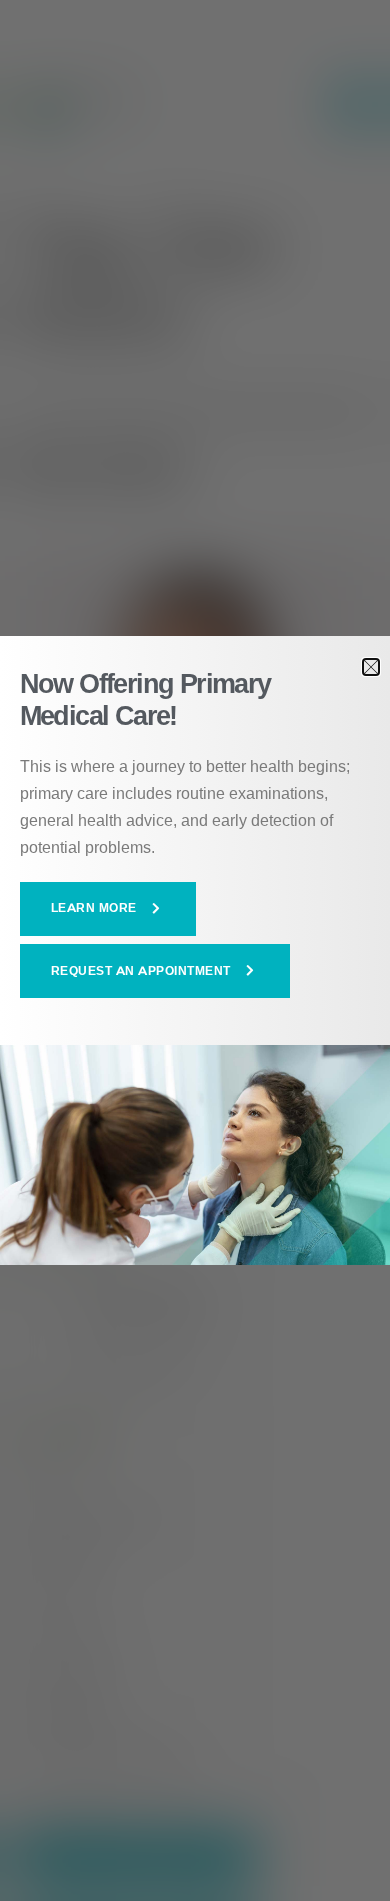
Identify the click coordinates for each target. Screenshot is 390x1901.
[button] (108, 909)
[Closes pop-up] (371, 667)
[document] (195, 950)
